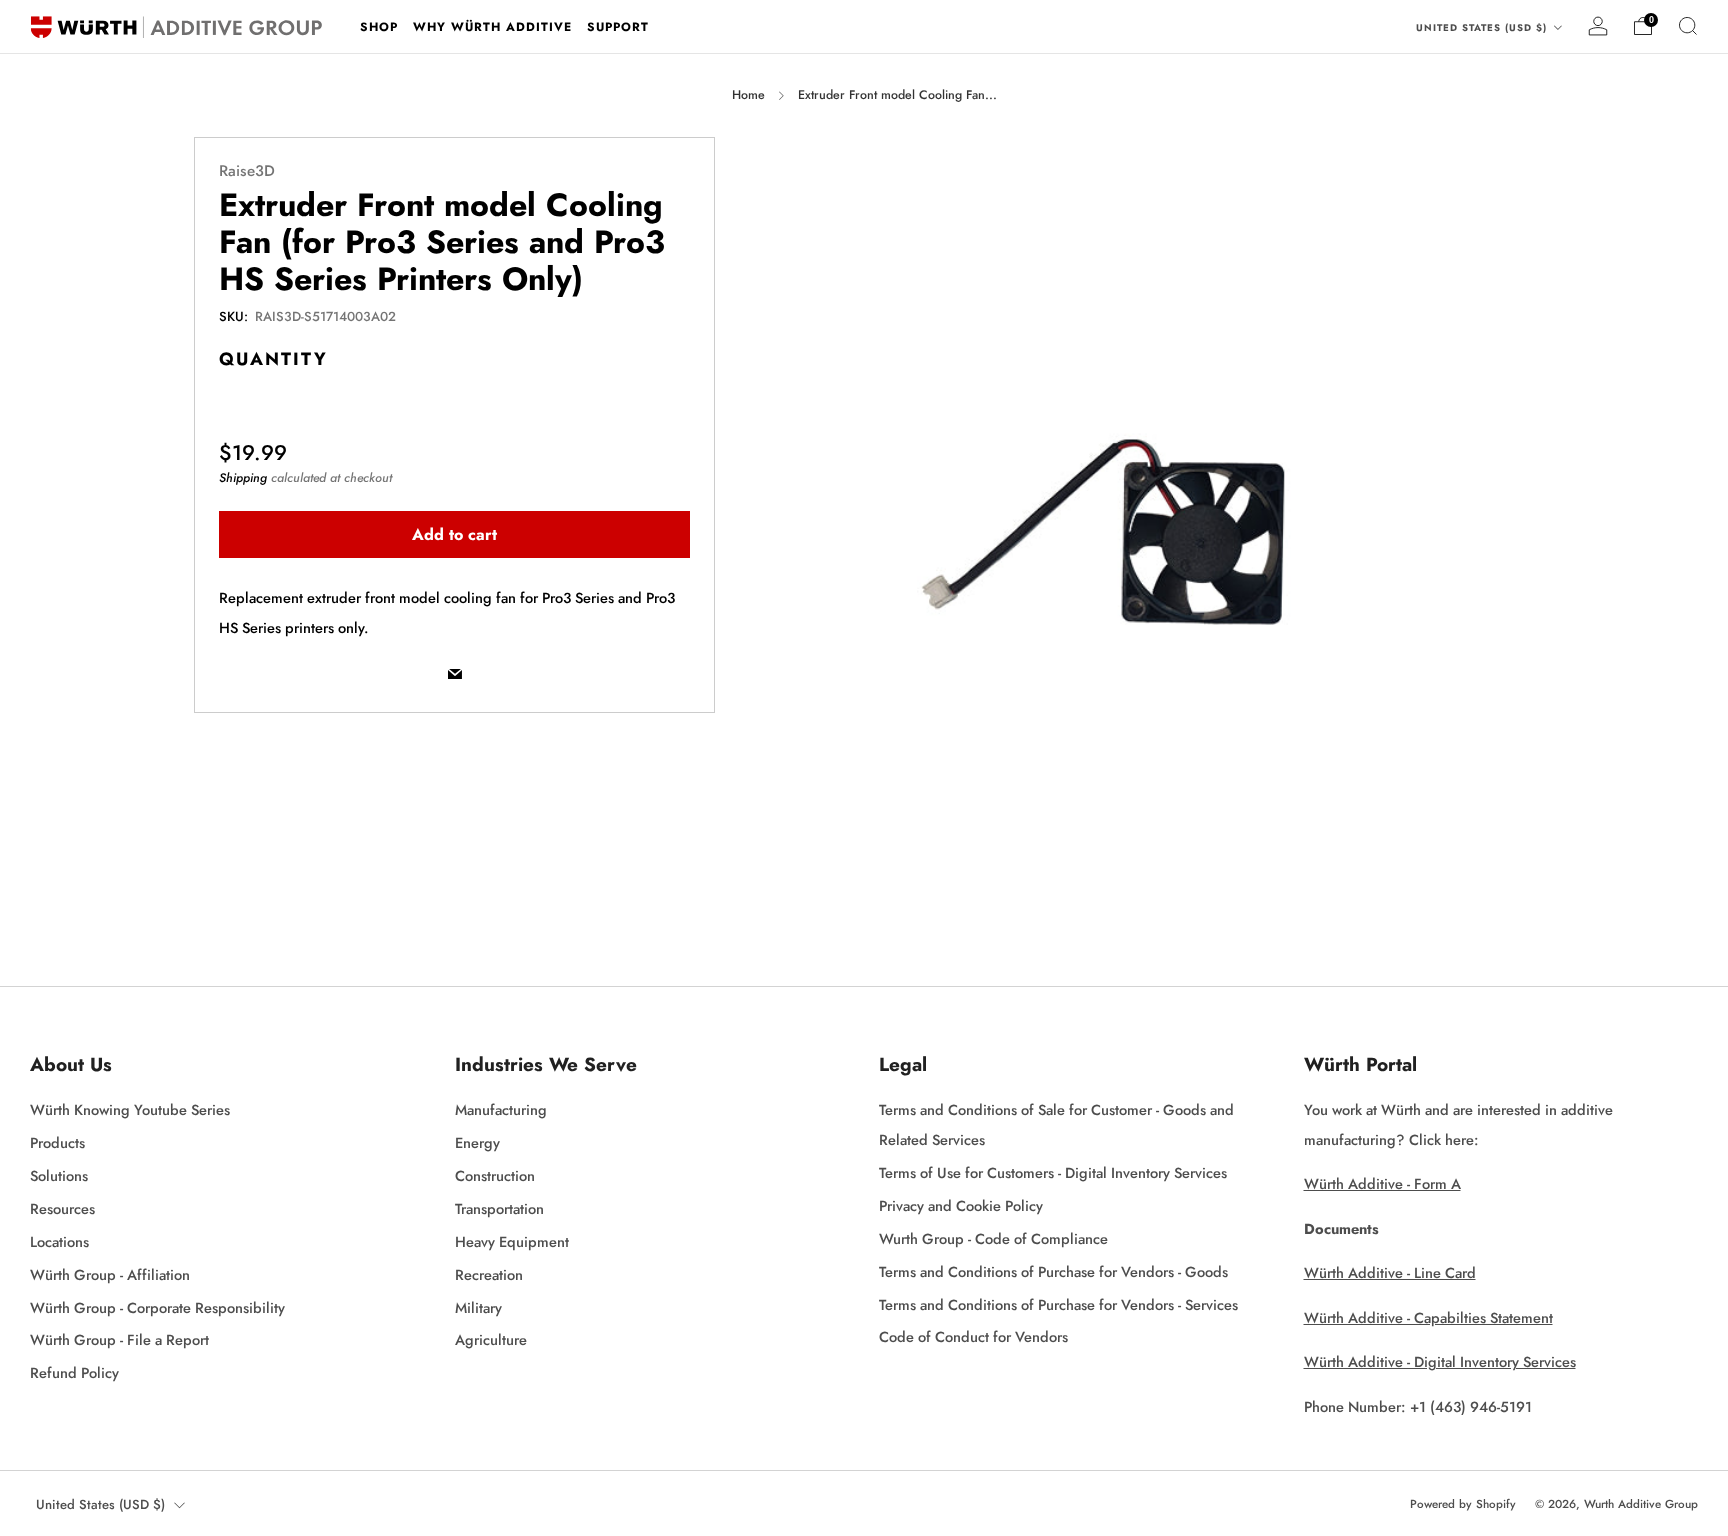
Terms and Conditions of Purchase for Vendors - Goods (1053, 1271)
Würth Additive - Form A (1382, 1183)
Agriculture (491, 1339)
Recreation (489, 1274)
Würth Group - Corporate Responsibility (157, 1307)
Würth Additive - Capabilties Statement (1428, 1317)
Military (478, 1307)
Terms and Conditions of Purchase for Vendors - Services (1058, 1304)
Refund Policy (74, 1372)
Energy (477, 1142)
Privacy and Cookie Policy (961, 1205)
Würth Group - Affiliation (110, 1274)
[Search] (1688, 26)
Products (57, 1142)
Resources (62, 1208)
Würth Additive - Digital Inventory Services (1440, 1361)
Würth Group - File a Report (119, 1339)
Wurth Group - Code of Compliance (993, 1238)
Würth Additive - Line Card (1390, 1272)
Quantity (273, 358)
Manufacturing (501, 1109)
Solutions (59, 1175)
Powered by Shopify (1463, 1504)
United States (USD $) (1483, 28)
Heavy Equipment (512, 1241)
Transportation (499, 1208)
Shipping (243, 477)
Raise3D (247, 171)
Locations (59, 1241)
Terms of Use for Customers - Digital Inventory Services (1053, 1172)
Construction (495, 1175)
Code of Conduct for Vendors (973, 1336)
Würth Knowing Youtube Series (130, 1109)
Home (748, 95)
